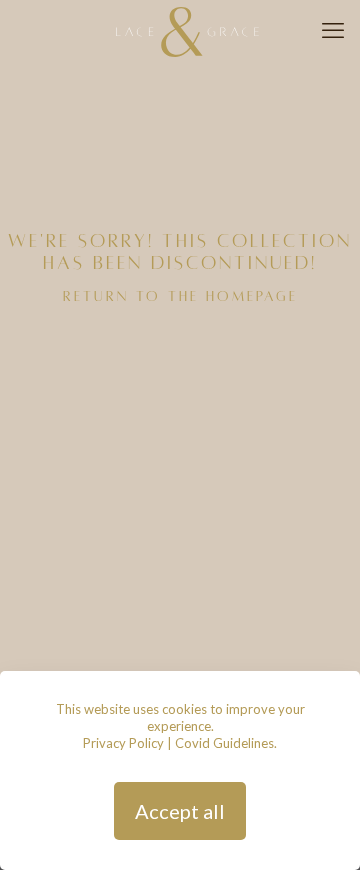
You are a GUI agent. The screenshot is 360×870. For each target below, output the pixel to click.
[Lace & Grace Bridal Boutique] (187, 30)
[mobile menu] (333, 30)
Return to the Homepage (180, 296)
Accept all (180, 811)
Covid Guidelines (224, 743)
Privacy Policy (123, 743)
